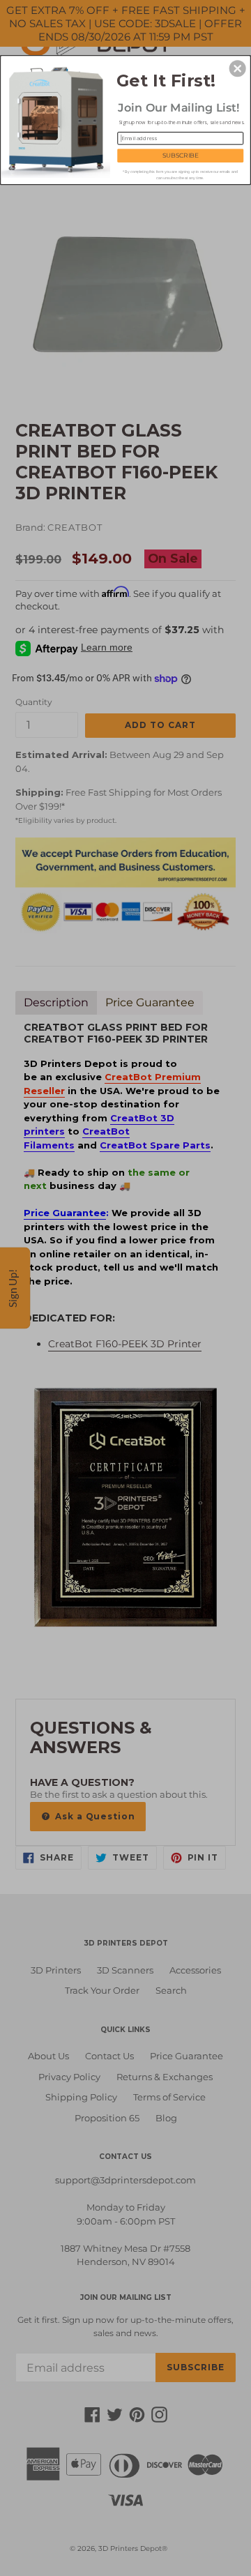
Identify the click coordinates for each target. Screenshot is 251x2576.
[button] (238, 69)
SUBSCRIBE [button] (181, 156)
